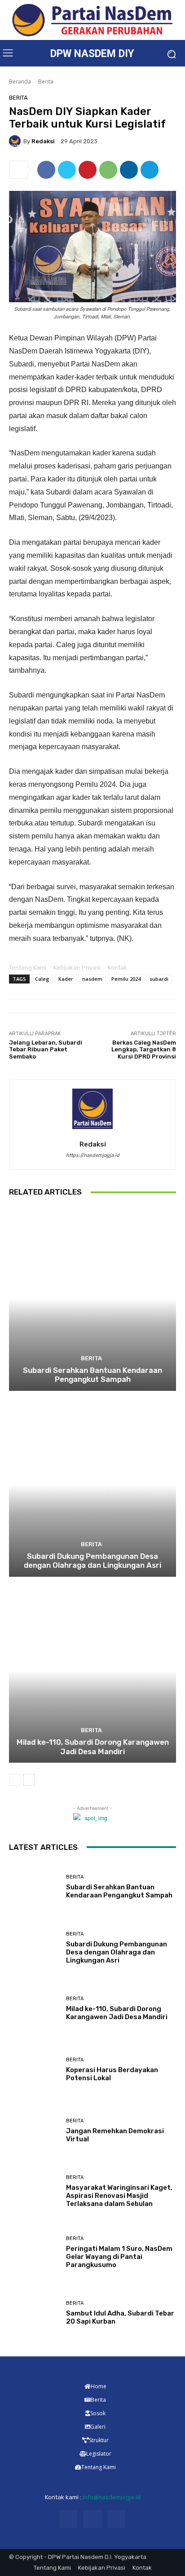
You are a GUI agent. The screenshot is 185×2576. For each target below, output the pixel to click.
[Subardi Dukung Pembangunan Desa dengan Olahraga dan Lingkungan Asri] (92, 1485)
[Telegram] (150, 170)
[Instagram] (92, 2519)
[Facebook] (46, 170)
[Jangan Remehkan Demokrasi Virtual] (34, 2130)
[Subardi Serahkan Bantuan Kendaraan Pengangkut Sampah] (92, 1299)
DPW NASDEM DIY (92, 54)
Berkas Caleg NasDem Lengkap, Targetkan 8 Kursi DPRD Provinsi (144, 1050)
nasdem (92, 979)
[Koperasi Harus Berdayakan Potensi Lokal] (34, 2070)
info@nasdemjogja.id (112, 2497)
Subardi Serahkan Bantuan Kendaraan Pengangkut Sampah (92, 1375)
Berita (46, 82)
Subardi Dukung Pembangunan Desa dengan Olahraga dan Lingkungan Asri (92, 1561)
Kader (66, 979)
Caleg (42, 979)
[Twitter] (67, 170)
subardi (159, 979)
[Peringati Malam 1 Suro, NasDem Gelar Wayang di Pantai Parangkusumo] (34, 2252)
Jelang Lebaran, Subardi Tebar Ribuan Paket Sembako (46, 1050)
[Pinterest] (88, 170)
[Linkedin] (129, 170)
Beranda (20, 82)
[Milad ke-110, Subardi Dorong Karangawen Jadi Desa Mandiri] (92, 1671)
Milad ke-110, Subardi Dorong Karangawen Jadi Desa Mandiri (93, 1747)
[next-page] (29, 1780)
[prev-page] (15, 1780)
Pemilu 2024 (126, 979)
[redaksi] (16, 141)
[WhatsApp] (108, 170)
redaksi (43, 141)
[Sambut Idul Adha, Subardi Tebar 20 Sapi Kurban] (34, 2313)
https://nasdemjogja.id (93, 1155)
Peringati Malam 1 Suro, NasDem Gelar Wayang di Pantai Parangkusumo (119, 2257)
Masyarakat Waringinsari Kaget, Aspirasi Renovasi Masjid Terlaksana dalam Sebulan (119, 2196)
